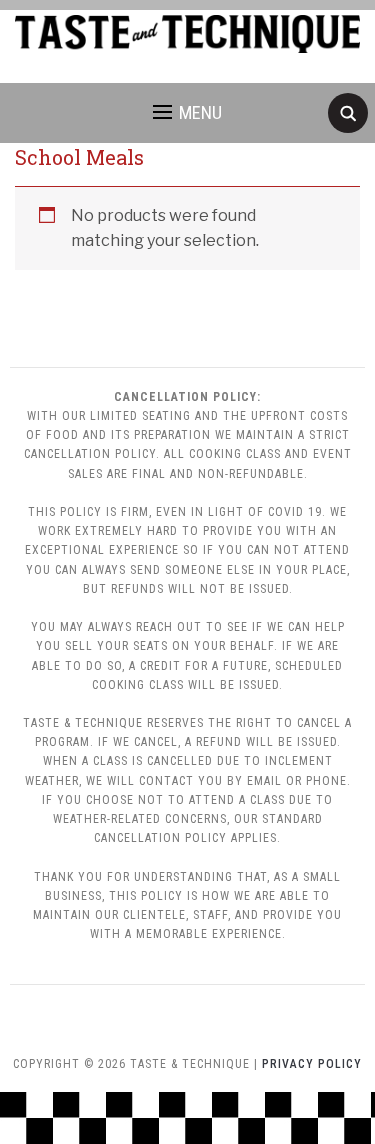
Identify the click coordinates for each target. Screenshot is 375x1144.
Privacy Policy (312, 1064)
